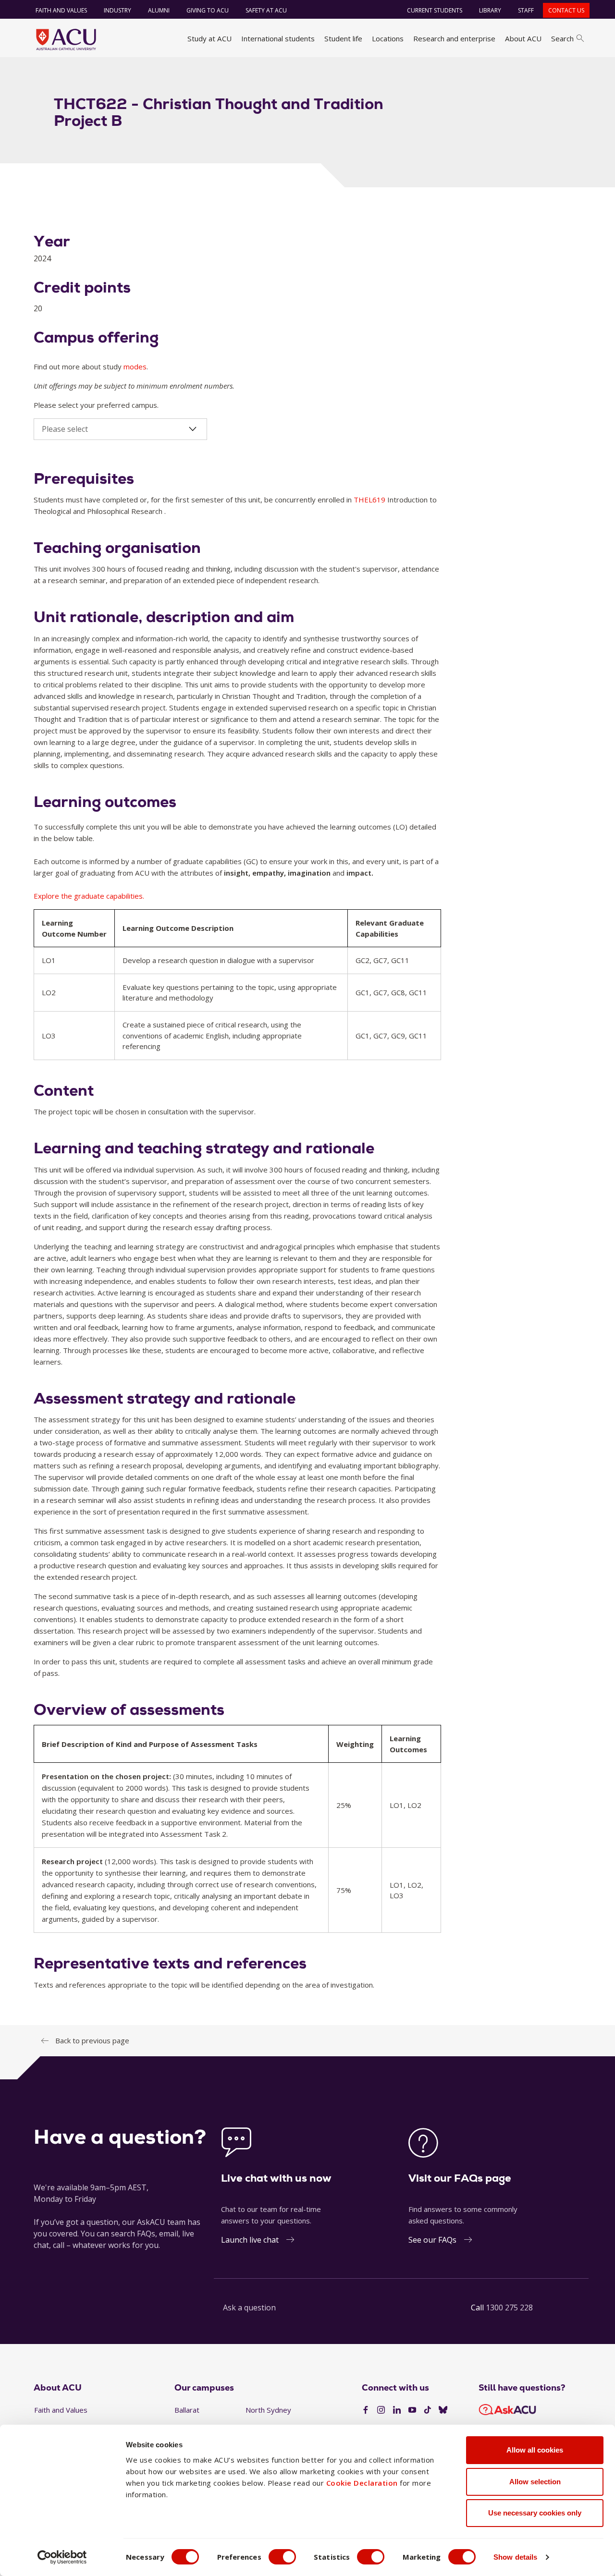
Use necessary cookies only (535, 2513)
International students (278, 38)
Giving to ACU (208, 10)
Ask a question (249, 2307)
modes (135, 366)
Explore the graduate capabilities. (89, 896)
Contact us (566, 10)
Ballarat (187, 2410)
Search (562, 38)
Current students (435, 10)
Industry (117, 10)
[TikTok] (428, 2410)
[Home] (66, 39)
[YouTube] (412, 2410)
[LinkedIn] (397, 2410)
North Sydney (268, 2410)
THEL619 (370, 500)
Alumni (159, 10)
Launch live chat (250, 2240)
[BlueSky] (443, 2410)
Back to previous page (92, 2040)
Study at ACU (209, 38)
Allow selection (535, 2482)
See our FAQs (432, 2240)
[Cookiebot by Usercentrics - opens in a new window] (62, 2557)
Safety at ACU (266, 10)
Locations (388, 38)
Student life (343, 38)
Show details (515, 2557)
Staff (526, 10)
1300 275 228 (509, 2307)
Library (490, 10)
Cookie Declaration (362, 2483)
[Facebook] (366, 2410)
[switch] (282, 2557)
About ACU (523, 38)
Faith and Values (61, 10)
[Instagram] (381, 2410)
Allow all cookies (535, 2450)
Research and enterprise (454, 38)
